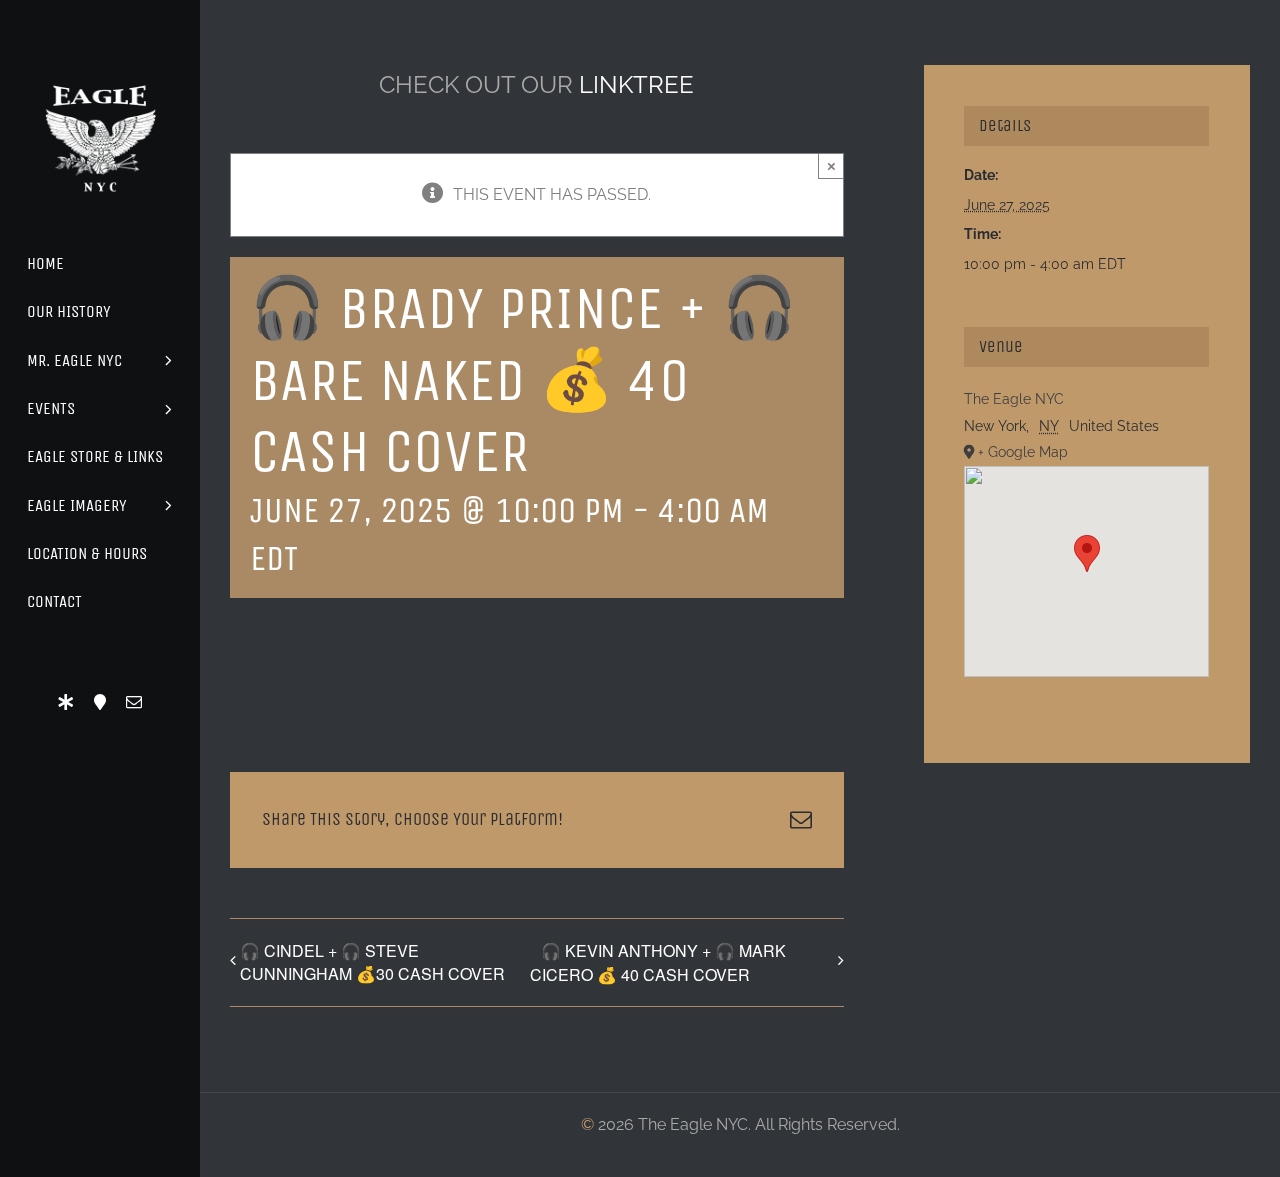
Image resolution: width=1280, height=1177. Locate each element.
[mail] (134, 702)
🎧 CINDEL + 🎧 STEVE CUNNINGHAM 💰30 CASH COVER (372, 962)
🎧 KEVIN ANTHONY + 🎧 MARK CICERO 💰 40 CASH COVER (658, 962)
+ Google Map (1023, 452)
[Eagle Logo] (100, 67)
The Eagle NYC (1014, 399)
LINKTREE (636, 84)
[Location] (100, 702)
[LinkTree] (66, 702)
